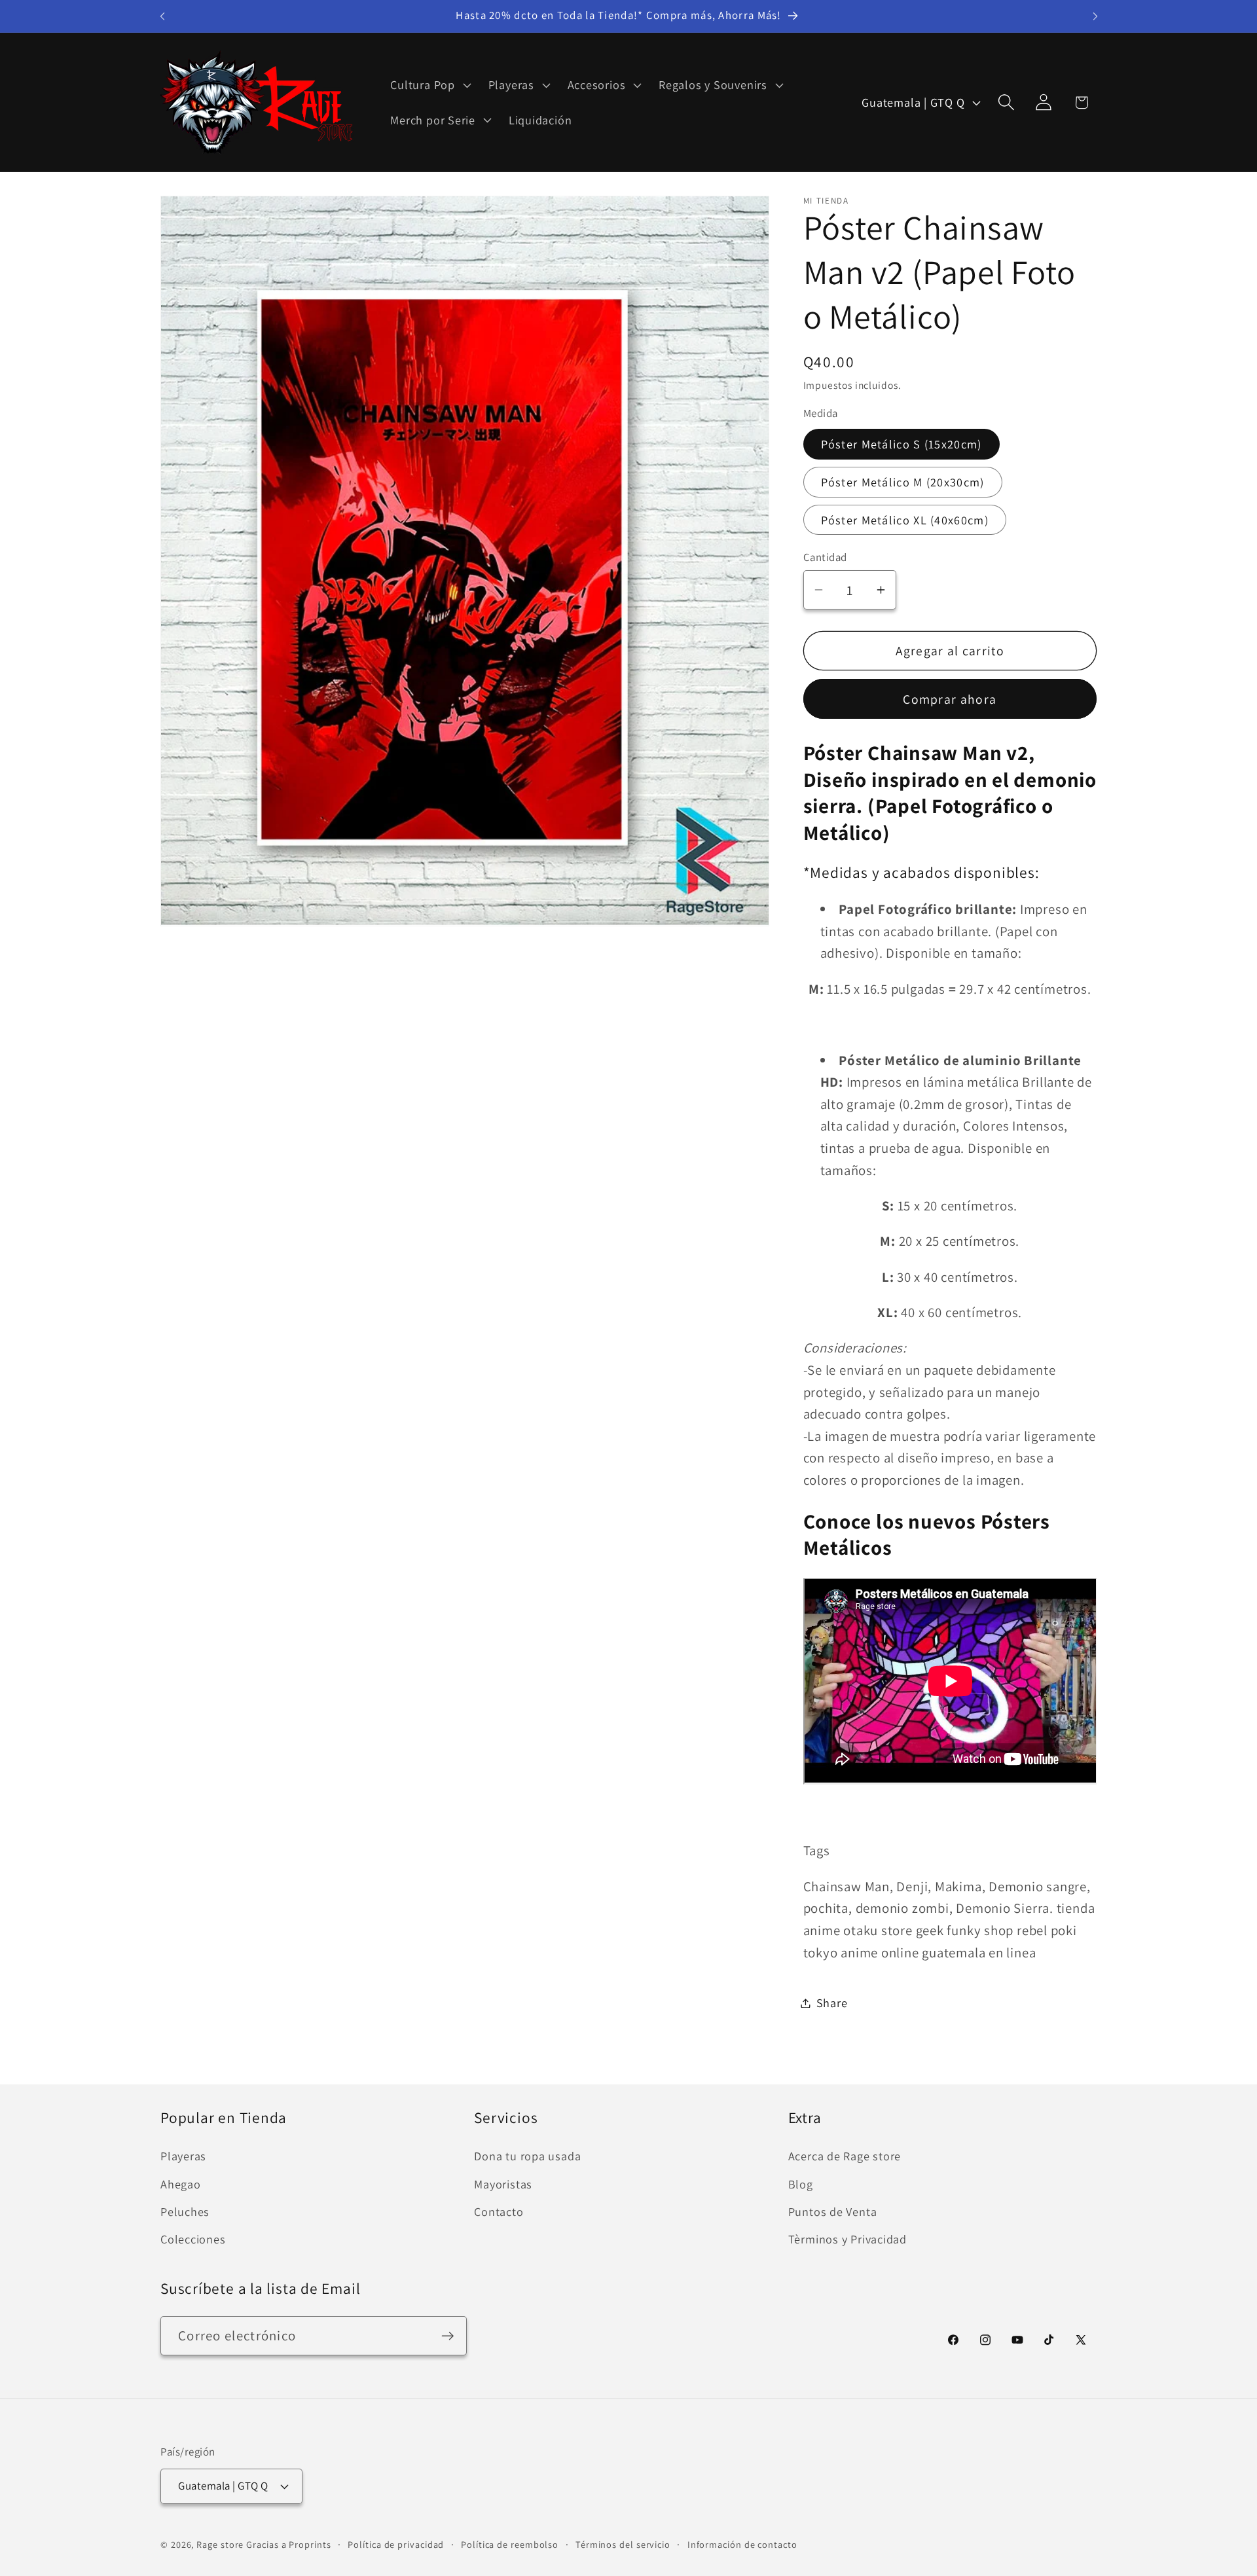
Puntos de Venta (833, 2211)
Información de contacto (742, 2544)
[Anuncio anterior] (162, 16)
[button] (429, 85)
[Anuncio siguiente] (1095, 16)
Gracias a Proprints (288, 2544)
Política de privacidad (396, 2544)
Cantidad (825, 556)
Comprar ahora (950, 698)
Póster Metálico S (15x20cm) (902, 444)
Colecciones (193, 2239)
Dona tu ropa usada (527, 2156)
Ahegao (181, 2184)
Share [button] (832, 2003)
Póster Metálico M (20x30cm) (903, 482)
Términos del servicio (623, 2544)
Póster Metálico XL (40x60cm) (905, 520)
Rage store (220, 2544)
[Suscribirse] (447, 2336)
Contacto (499, 2211)
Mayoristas (503, 2184)
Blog (801, 2184)
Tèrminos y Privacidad (847, 2239)
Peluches (185, 2211)
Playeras (183, 2156)
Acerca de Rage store (845, 2156)
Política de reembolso (510, 2544)
